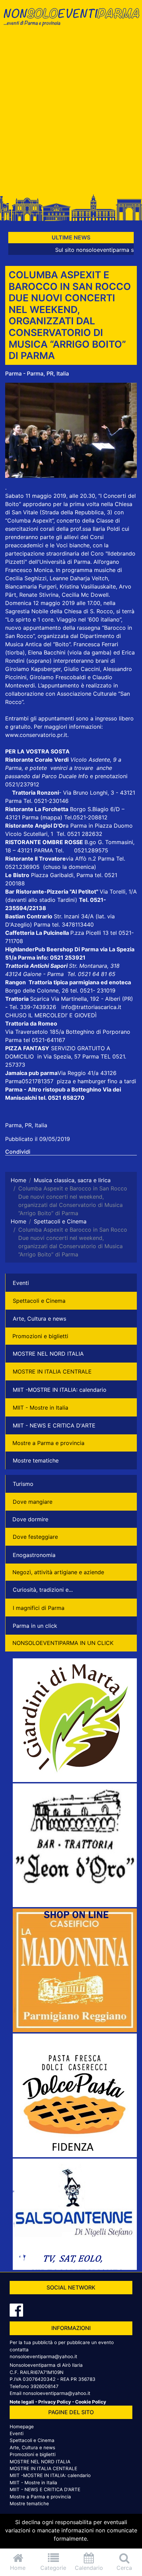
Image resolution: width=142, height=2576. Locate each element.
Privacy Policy (55, 2402)
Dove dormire (30, 1519)
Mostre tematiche (36, 1460)
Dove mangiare (33, 1502)
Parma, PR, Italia (26, 1125)
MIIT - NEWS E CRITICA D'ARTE (54, 1425)
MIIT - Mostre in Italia (40, 1408)
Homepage (22, 2427)
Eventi (21, 1283)
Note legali (22, 2402)
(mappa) (52, 817)
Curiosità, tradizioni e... (43, 1590)
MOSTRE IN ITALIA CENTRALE (52, 1371)
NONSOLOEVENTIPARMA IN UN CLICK (63, 1643)
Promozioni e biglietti (40, 1336)
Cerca (124, 2568)
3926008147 (44, 2386)
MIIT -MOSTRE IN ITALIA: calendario (60, 1390)
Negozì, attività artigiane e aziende (58, 1572)
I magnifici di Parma (39, 1608)
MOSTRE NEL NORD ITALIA (48, 1354)
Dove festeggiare (35, 1537)
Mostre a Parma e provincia (48, 1443)
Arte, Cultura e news (39, 1319)
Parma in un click (35, 1626)
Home (18, 2568)
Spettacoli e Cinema (39, 1301)
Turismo (23, 1484)
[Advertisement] (71, 113)
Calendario (89, 2568)
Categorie (53, 2568)
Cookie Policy (91, 2402)
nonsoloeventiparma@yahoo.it (43, 2356)
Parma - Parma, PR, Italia (37, 373)
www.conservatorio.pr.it (36, 735)
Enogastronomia (34, 1555)
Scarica (40, 999)
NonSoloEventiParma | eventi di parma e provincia (71, 20)
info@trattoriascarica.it (91, 1007)
